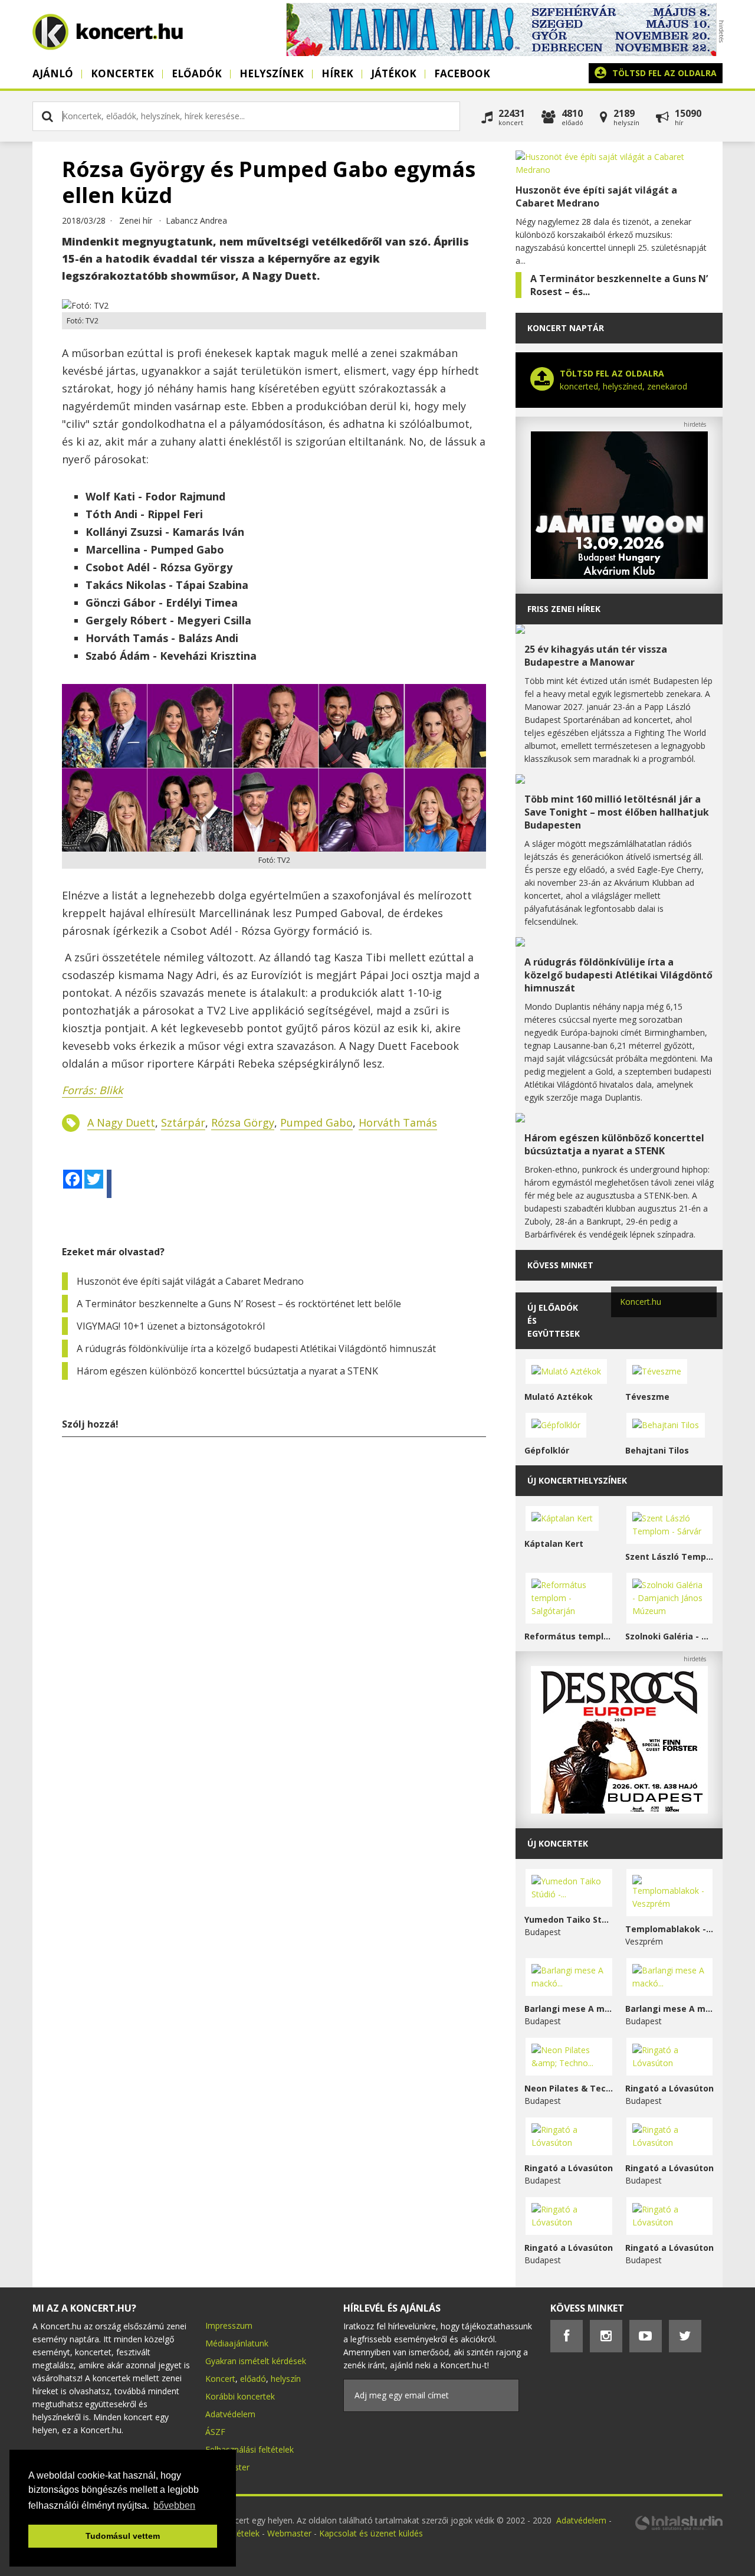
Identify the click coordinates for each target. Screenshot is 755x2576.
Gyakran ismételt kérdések (256, 2361)
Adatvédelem (230, 2414)
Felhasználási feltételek (250, 2449)
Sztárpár (183, 1122)
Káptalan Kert (554, 1544)
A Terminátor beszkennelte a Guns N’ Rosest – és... (619, 285)
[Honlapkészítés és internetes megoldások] (678, 2528)
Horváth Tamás (398, 1122)
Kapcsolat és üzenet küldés (371, 2533)
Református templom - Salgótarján (569, 1636)
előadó (253, 2379)
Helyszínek (272, 73)
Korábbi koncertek (240, 2396)
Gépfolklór (547, 1450)
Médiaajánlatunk (237, 2343)
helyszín (286, 2379)
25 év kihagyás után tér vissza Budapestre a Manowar (596, 656)
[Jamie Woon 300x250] (619, 576)
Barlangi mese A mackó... (569, 2009)
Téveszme (647, 1397)
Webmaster (290, 2533)
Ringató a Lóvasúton (669, 2088)
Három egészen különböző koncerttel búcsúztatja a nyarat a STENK (227, 1371)
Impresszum (229, 2325)
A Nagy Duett (121, 1122)
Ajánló (53, 73)
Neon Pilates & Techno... (569, 2088)
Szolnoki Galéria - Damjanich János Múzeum (670, 1636)
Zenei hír (136, 220)
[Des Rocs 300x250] (619, 1810)
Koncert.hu (641, 1302)
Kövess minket (560, 1265)
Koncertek (122, 73)
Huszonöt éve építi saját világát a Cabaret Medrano (190, 1281)
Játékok (394, 73)
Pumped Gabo (316, 1122)
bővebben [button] (174, 2505)
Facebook (462, 73)
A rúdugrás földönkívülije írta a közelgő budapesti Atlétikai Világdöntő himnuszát (256, 1348)
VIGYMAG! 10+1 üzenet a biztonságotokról (171, 1326)
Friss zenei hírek (564, 609)
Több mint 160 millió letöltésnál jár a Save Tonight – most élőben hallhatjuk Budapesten (617, 812)
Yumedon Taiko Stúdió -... (569, 1919)
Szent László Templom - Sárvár (670, 1557)
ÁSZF (215, 2432)
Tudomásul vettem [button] (123, 2536)
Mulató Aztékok (559, 1397)
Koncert (220, 2379)
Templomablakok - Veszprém (670, 1929)
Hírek (337, 73)
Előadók (197, 73)
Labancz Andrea (196, 220)
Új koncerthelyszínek (577, 1480)
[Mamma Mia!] (501, 53)
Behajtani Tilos (657, 1450)
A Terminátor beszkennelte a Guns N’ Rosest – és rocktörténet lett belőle (239, 1304)
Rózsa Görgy (243, 1122)
